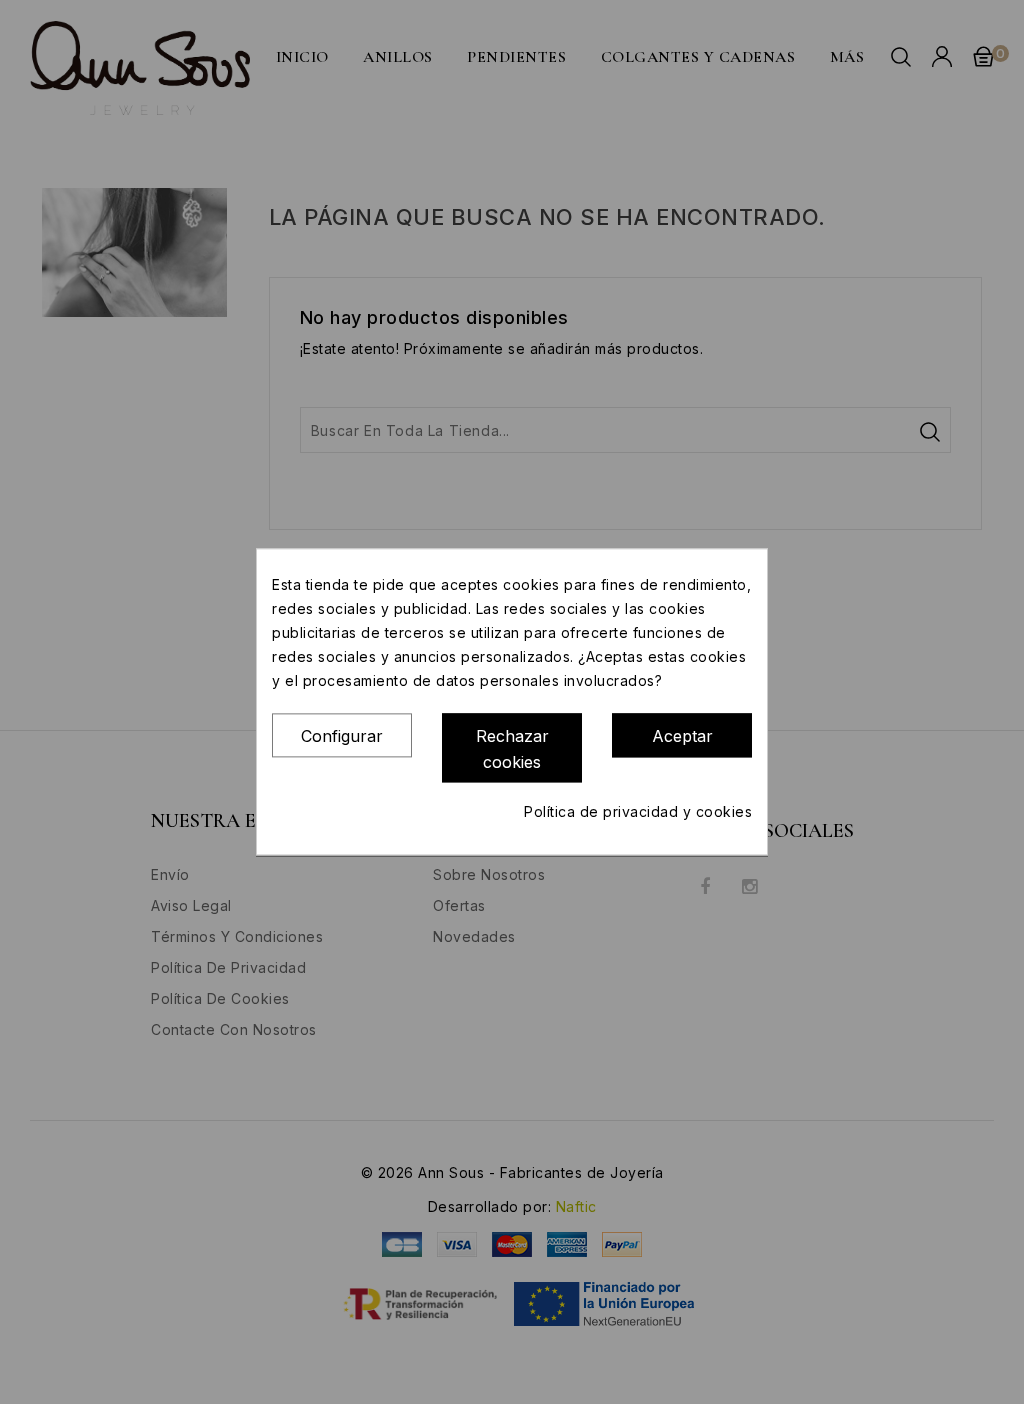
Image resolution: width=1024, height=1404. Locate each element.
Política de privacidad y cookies (638, 812)
